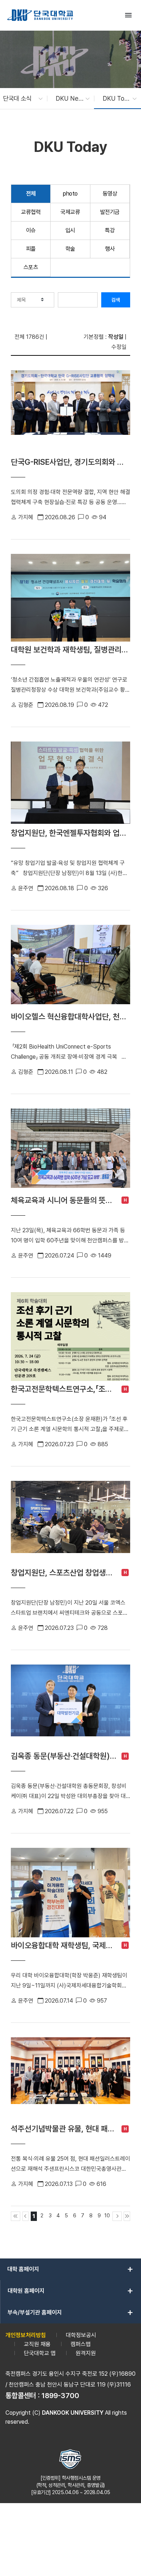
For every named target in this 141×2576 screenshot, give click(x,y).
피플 (31, 249)
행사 (110, 249)
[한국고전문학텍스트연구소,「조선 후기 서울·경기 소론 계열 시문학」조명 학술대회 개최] (70, 1337)
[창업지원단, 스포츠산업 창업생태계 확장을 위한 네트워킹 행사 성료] (70, 1523)
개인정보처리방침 (26, 2335)
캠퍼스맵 (81, 2344)
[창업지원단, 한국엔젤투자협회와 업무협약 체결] (70, 783)
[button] (19, 99)
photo (70, 194)
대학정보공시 (81, 2335)
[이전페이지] (26, 2216)
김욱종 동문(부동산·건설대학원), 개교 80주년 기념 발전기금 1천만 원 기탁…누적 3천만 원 (64, 1756)
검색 (116, 300)
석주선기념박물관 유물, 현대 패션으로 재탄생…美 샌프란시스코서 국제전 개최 (64, 2129)
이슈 (31, 230)
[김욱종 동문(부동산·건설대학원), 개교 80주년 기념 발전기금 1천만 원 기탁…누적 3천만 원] (70, 1706)
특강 (110, 230)
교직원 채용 (37, 2344)
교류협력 (31, 212)
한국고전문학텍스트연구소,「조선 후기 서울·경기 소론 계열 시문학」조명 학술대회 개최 (64, 1389)
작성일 (116, 337)
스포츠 (31, 267)
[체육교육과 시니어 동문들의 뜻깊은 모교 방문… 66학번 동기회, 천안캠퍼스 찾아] (70, 1150)
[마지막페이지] (127, 2216)
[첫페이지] (16, 2216)
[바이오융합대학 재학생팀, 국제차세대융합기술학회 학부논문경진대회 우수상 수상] (70, 1893)
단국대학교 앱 (40, 2353)
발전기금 (110, 212)
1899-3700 (60, 2396)
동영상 (110, 194)
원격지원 (86, 2353)
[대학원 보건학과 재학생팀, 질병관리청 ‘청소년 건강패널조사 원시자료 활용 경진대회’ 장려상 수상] (70, 598)
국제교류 (70, 212)
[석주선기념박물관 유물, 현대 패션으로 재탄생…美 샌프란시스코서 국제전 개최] (70, 2079)
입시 (70, 230)
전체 (31, 194)
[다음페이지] (117, 2216)
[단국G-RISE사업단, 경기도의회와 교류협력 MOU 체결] (70, 412)
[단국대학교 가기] (40, 15)
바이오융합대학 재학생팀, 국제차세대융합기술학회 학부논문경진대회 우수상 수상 (64, 1945)
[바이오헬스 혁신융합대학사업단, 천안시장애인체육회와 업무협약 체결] (70, 967)
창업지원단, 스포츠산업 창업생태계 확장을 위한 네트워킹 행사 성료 (64, 1573)
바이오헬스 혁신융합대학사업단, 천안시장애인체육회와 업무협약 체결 (70, 1016)
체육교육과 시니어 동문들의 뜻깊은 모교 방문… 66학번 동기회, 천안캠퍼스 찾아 (64, 1200)
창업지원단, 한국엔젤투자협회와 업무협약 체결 (70, 833)
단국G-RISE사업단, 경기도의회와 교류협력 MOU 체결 (70, 462)
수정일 (119, 347)
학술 (70, 249)
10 (107, 2215)
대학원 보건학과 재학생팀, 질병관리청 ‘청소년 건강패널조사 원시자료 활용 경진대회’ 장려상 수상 (70, 650)
